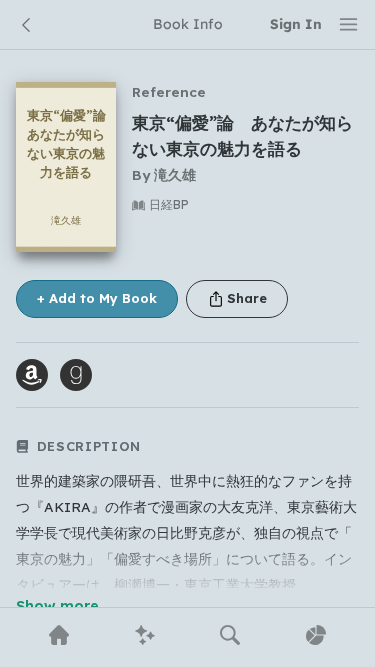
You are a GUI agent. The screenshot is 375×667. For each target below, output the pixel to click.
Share (247, 298)
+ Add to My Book (97, 298)
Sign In (296, 23)
